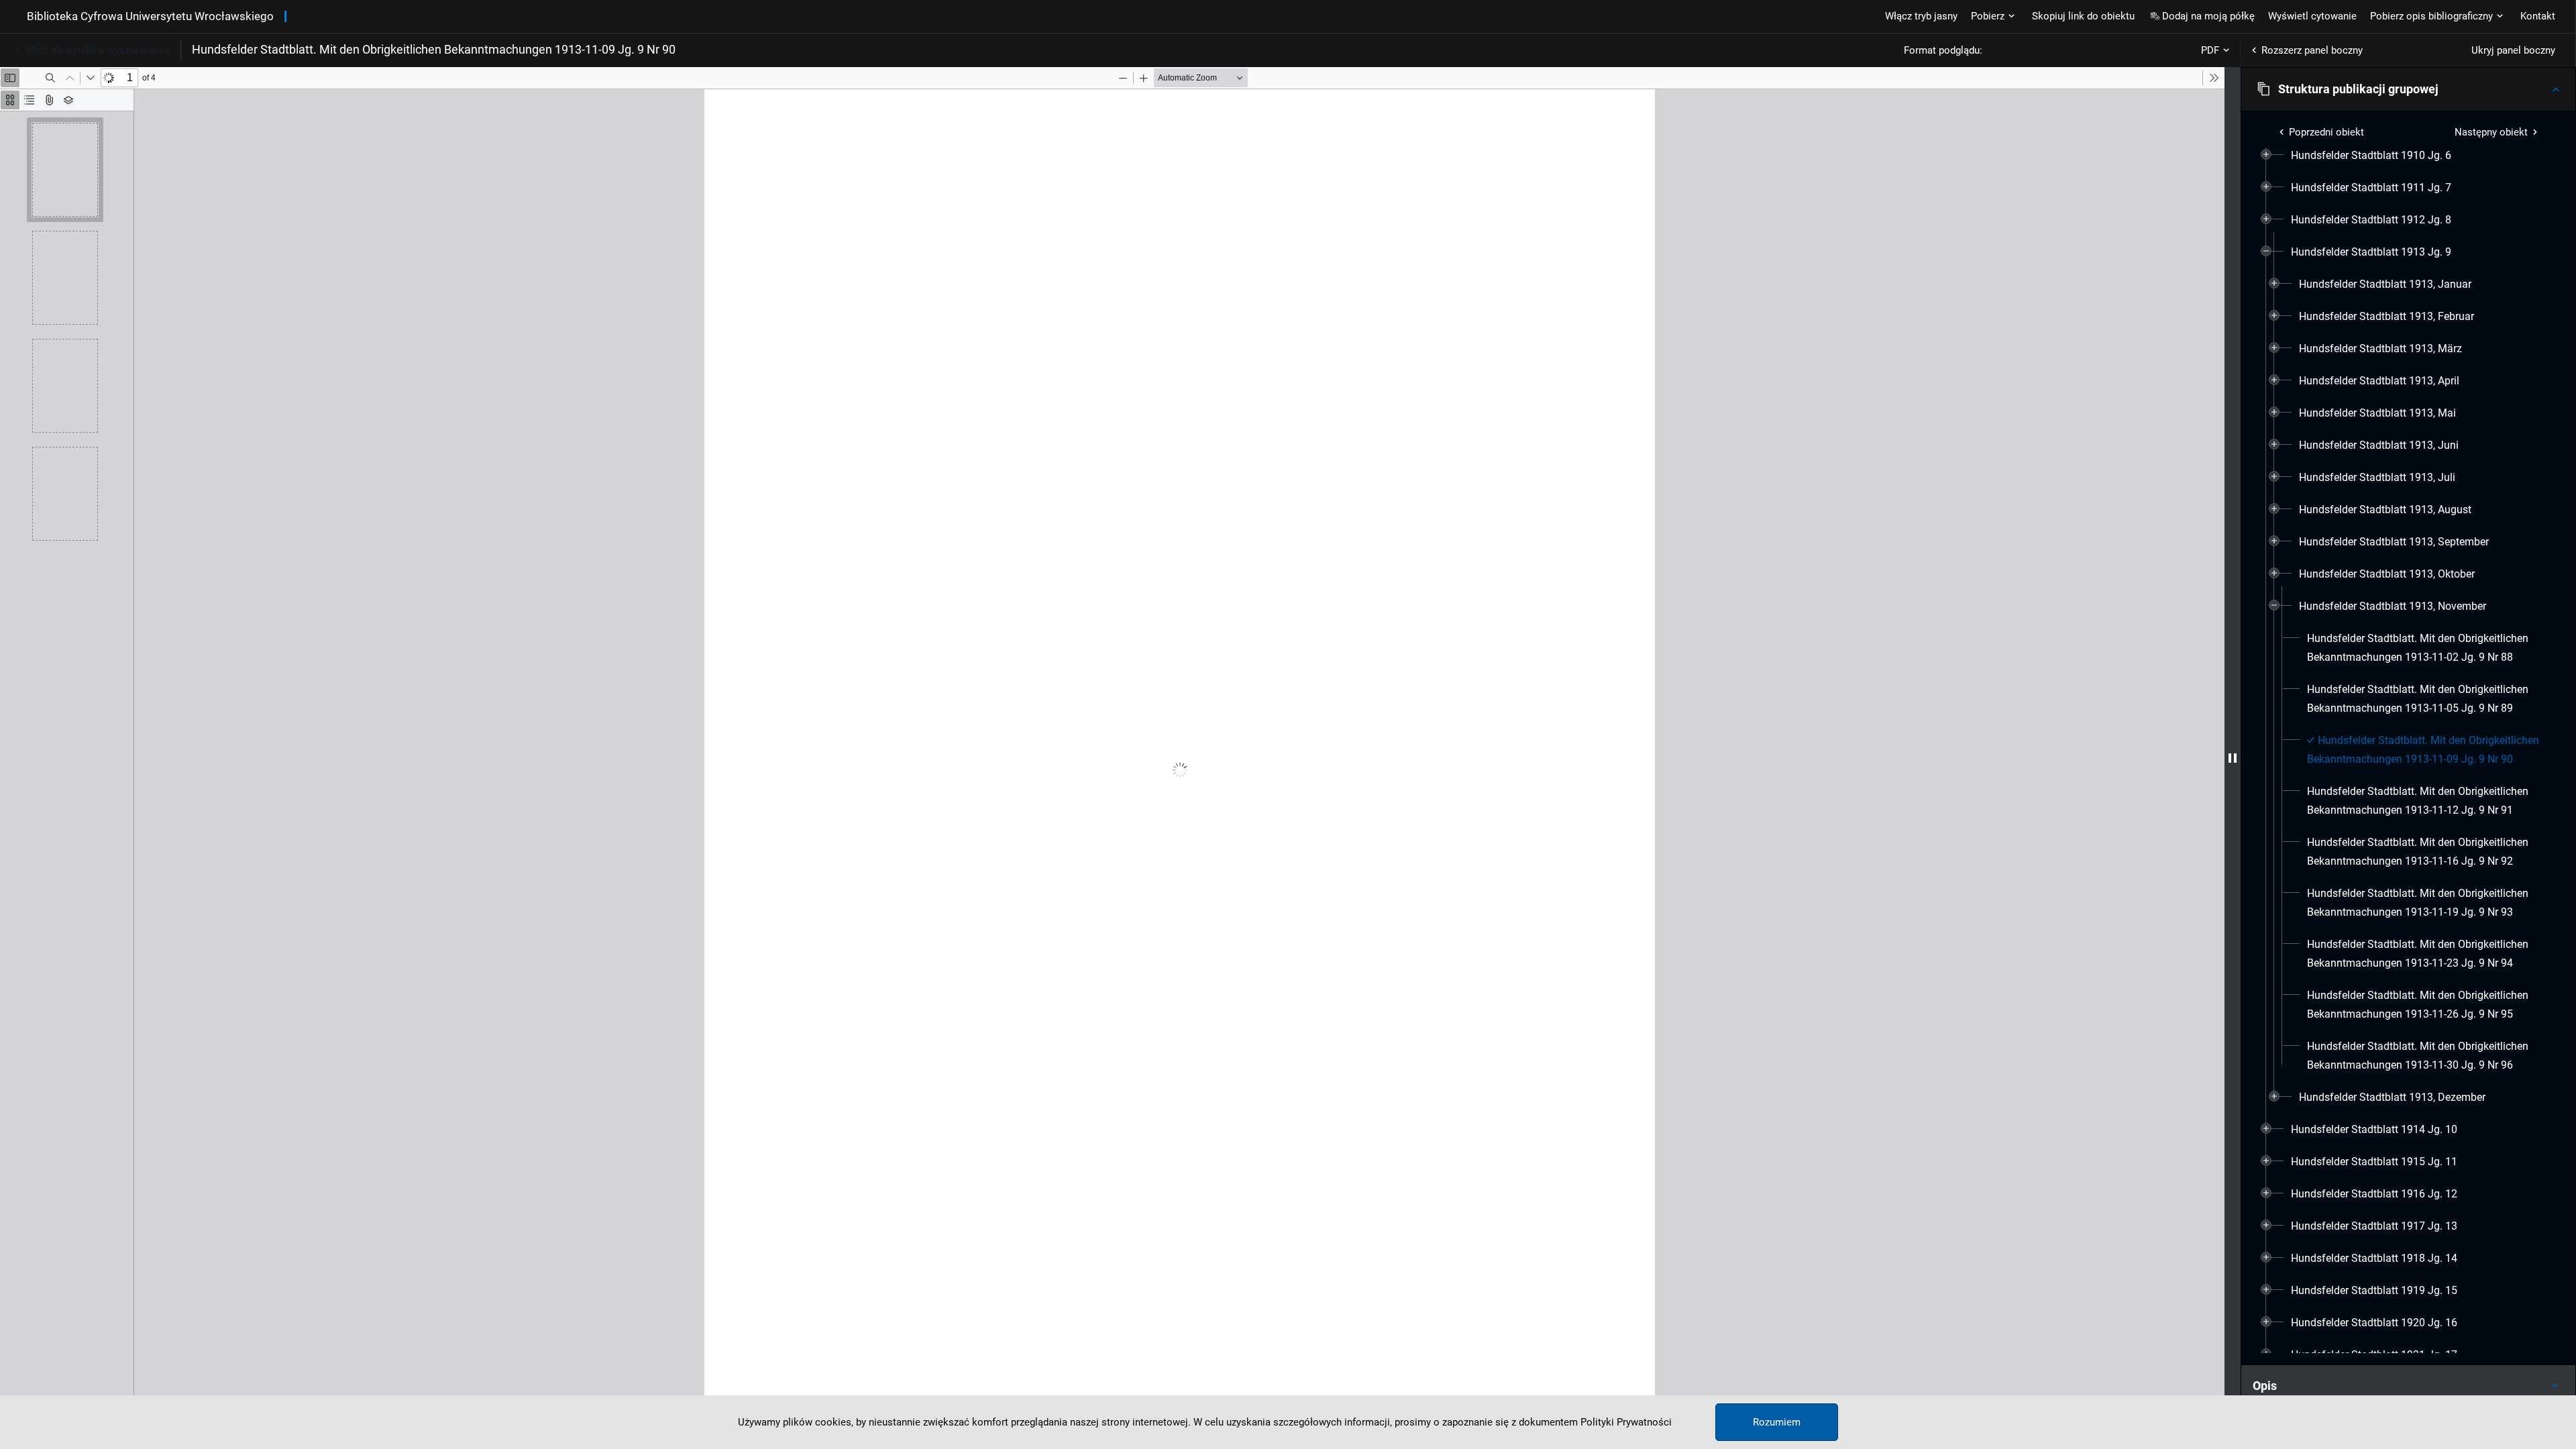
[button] (2408, 89)
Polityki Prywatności (1626, 1422)
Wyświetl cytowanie (2312, 16)
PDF (2210, 50)
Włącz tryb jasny (1921, 16)
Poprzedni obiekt (2326, 132)
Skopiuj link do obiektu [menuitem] (2083, 16)
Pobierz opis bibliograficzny (2431, 16)
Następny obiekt (2491, 132)
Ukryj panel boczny (2513, 50)
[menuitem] (2371, 156)
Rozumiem (1777, 1422)
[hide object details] (2233, 758)
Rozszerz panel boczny (2312, 50)
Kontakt (2538, 16)
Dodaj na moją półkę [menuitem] (2208, 16)
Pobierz (1988, 16)
